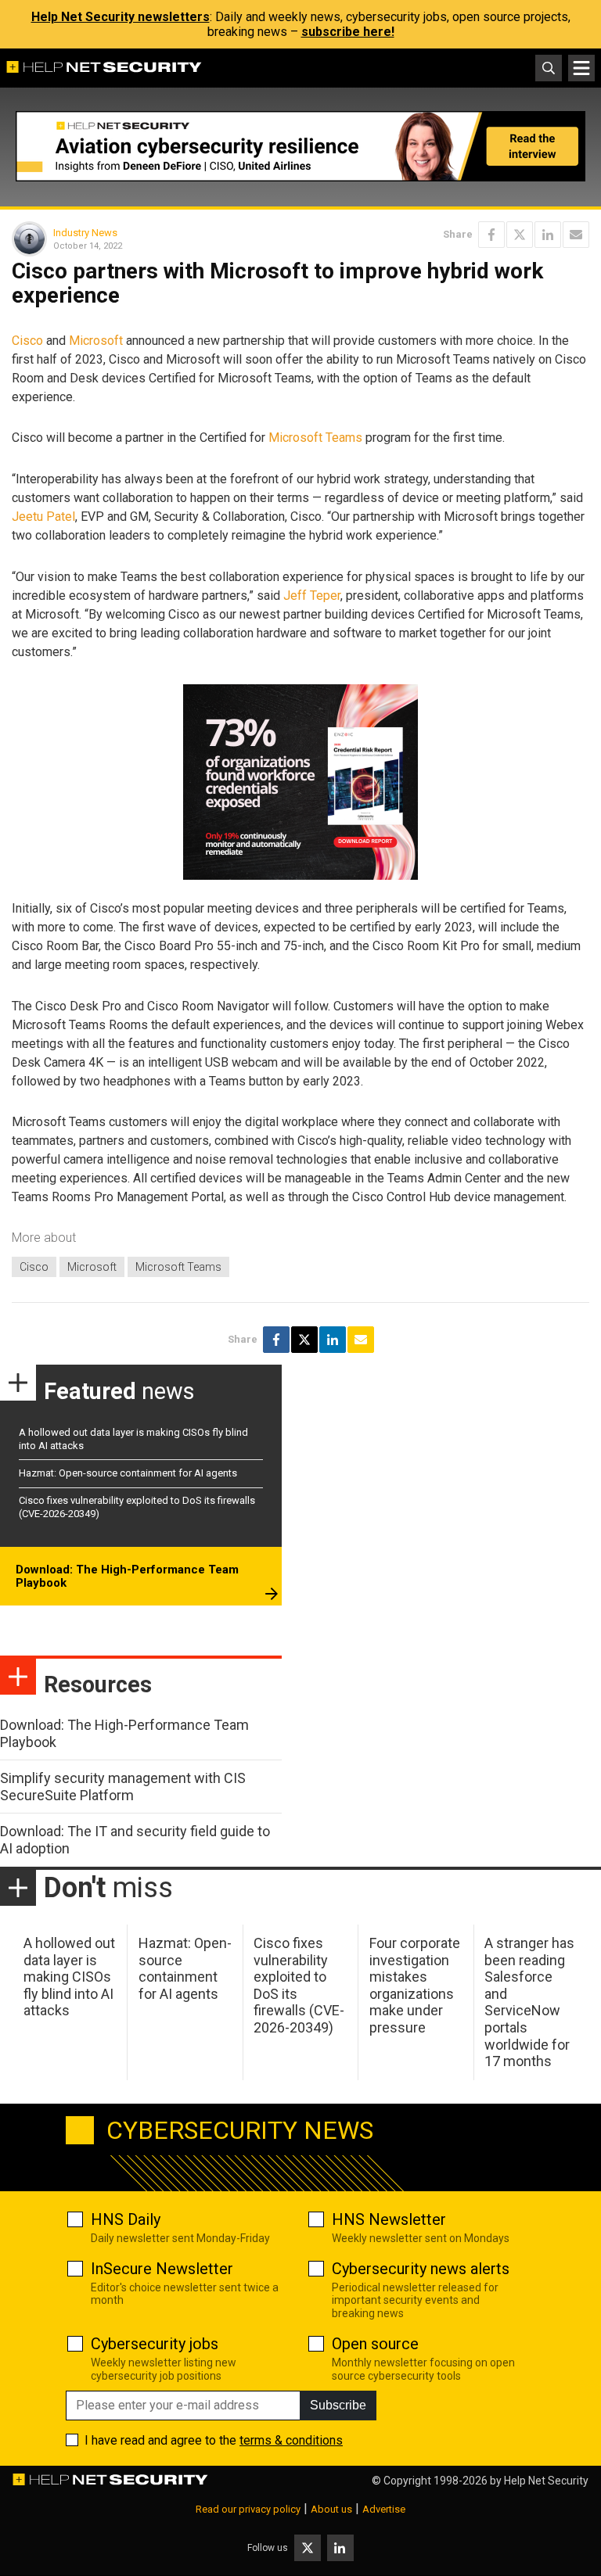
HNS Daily (126, 2219)
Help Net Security (546, 2481)
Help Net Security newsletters (121, 17)
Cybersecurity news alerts (421, 2269)
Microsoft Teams (315, 438)
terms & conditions (291, 2440)
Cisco (27, 341)
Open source (375, 2344)
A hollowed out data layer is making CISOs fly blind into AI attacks (69, 1977)
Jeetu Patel (43, 517)
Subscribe (338, 2405)
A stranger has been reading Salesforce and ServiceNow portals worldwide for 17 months (529, 2002)
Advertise (384, 2509)
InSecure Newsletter (162, 2269)
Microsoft (96, 341)
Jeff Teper (312, 596)
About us (331, 2509)
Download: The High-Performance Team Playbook (127, 1577)
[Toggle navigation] (581, 68)
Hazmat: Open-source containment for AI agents (128, 1473)
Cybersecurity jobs (155, 2344)
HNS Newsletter (389, 2219)
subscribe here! (348, 32)
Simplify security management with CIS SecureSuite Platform (123, 1787)
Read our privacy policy (248, 2509)
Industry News (85, 233)
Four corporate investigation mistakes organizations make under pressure (415, 1985)
